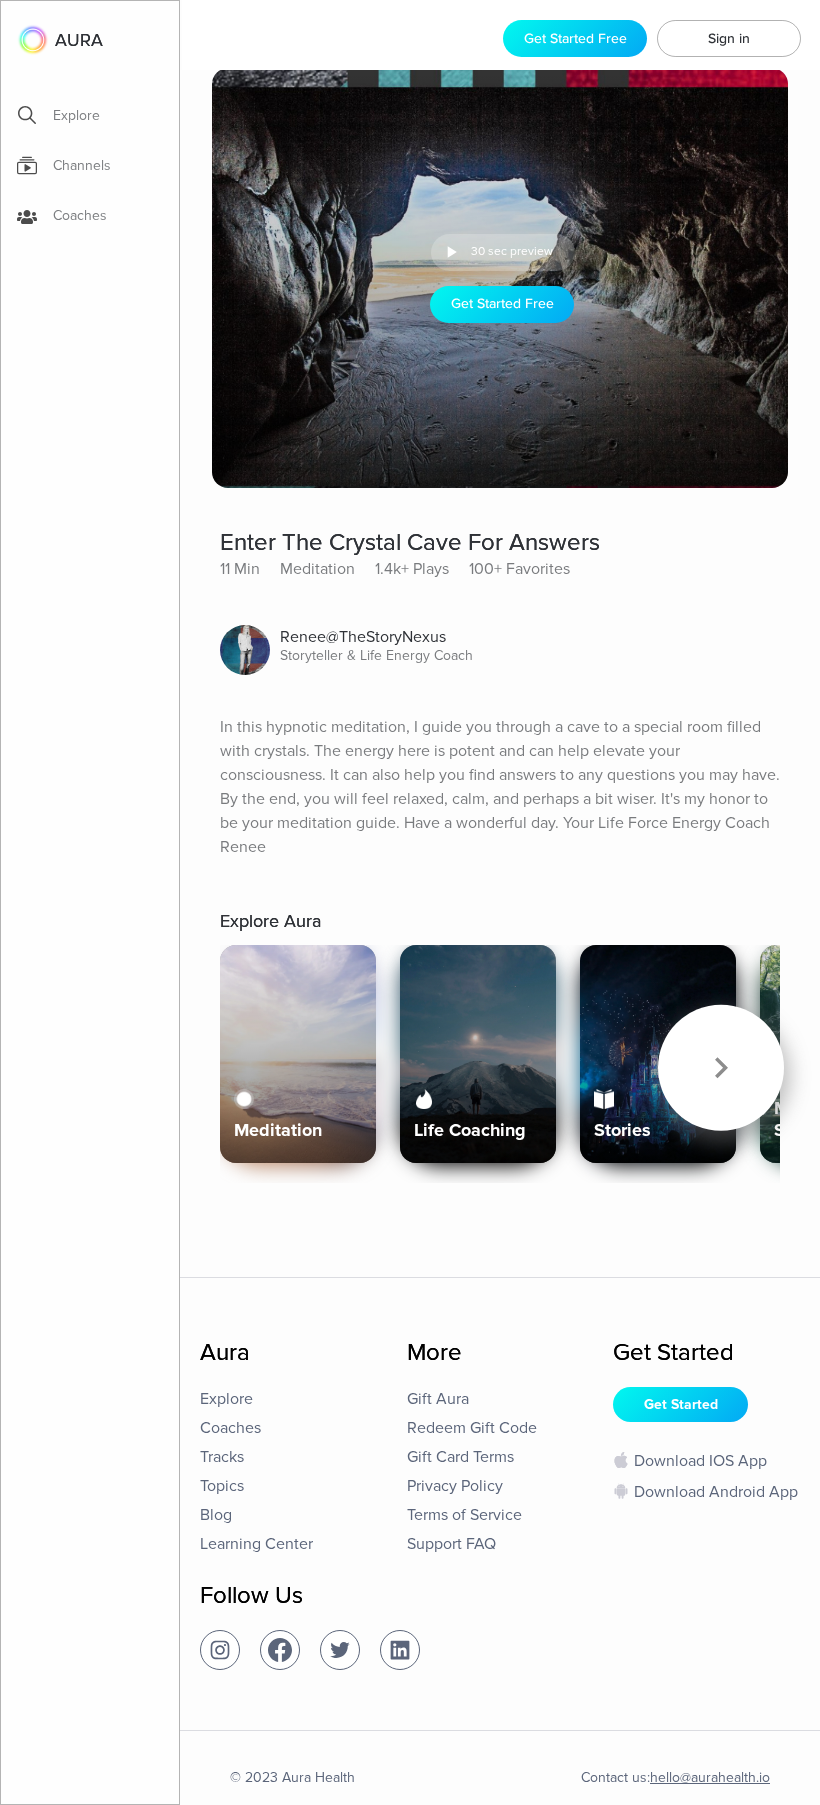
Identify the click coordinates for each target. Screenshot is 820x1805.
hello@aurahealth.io (710, 1777)
